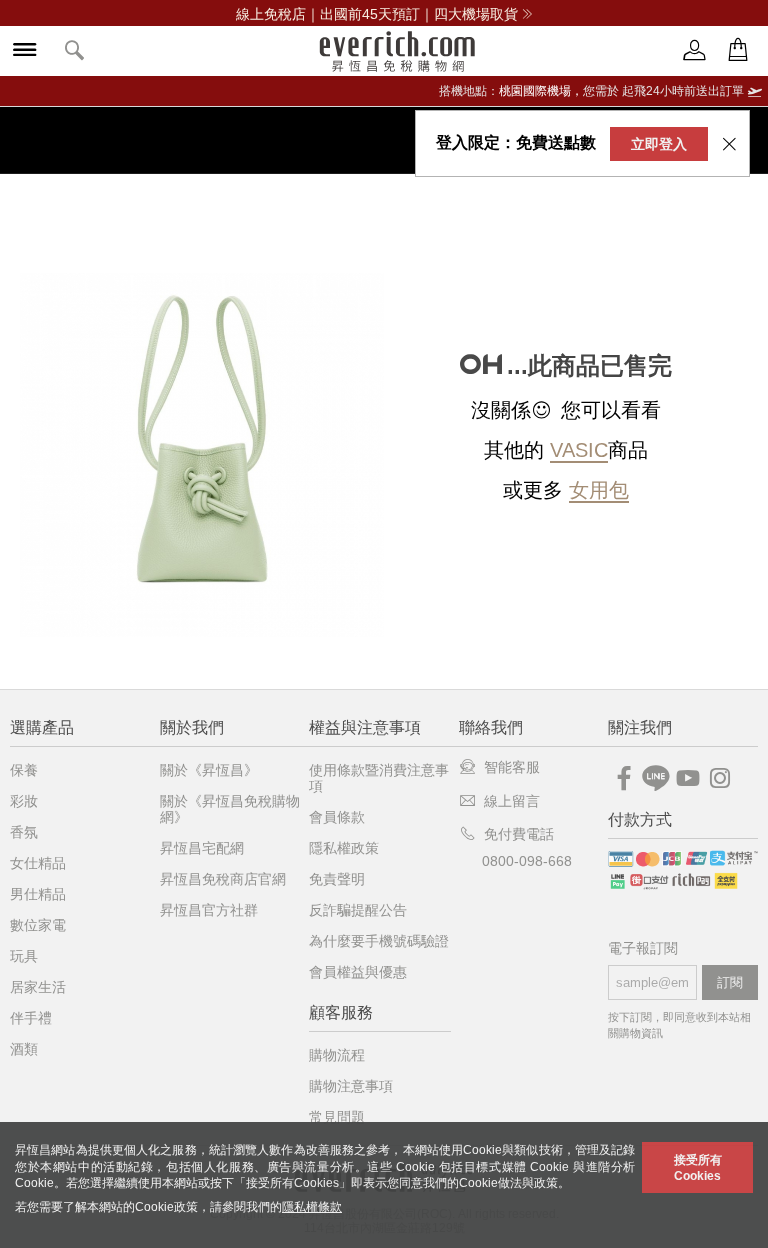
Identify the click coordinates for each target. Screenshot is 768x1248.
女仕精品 (38, 863)
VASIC (579, 450)
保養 (24, 770)
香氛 (24, 832)
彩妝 (24, 801)
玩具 (24, 956)
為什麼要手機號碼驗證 (379, 941)
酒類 (24, 1049)
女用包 (599, 490)
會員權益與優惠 (358, 972)
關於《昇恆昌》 (209, 770)
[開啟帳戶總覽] (695, 50)
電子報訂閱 (643, 948)
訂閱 (730, 982)
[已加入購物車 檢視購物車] (738, 50)
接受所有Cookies (698, 1168)
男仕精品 (38, 894)
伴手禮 (31, 1018)
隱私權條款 (312, 1207)
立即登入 (659, 144)
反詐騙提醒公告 (358, 910)
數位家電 (38, 925)
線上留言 (512, 801)
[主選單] (25, 51)
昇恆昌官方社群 (209, 910)
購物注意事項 (351, 1086)
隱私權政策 (344, 848)
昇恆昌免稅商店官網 (223, 879)
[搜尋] (75, 51)
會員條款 (337, 817)
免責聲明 (337, 879)
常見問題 (337, 1117)
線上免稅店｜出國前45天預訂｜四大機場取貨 (377, 14)
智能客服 (512, 767)
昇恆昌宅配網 (202, 848)
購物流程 (337, 1055)
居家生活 (38, 987)
